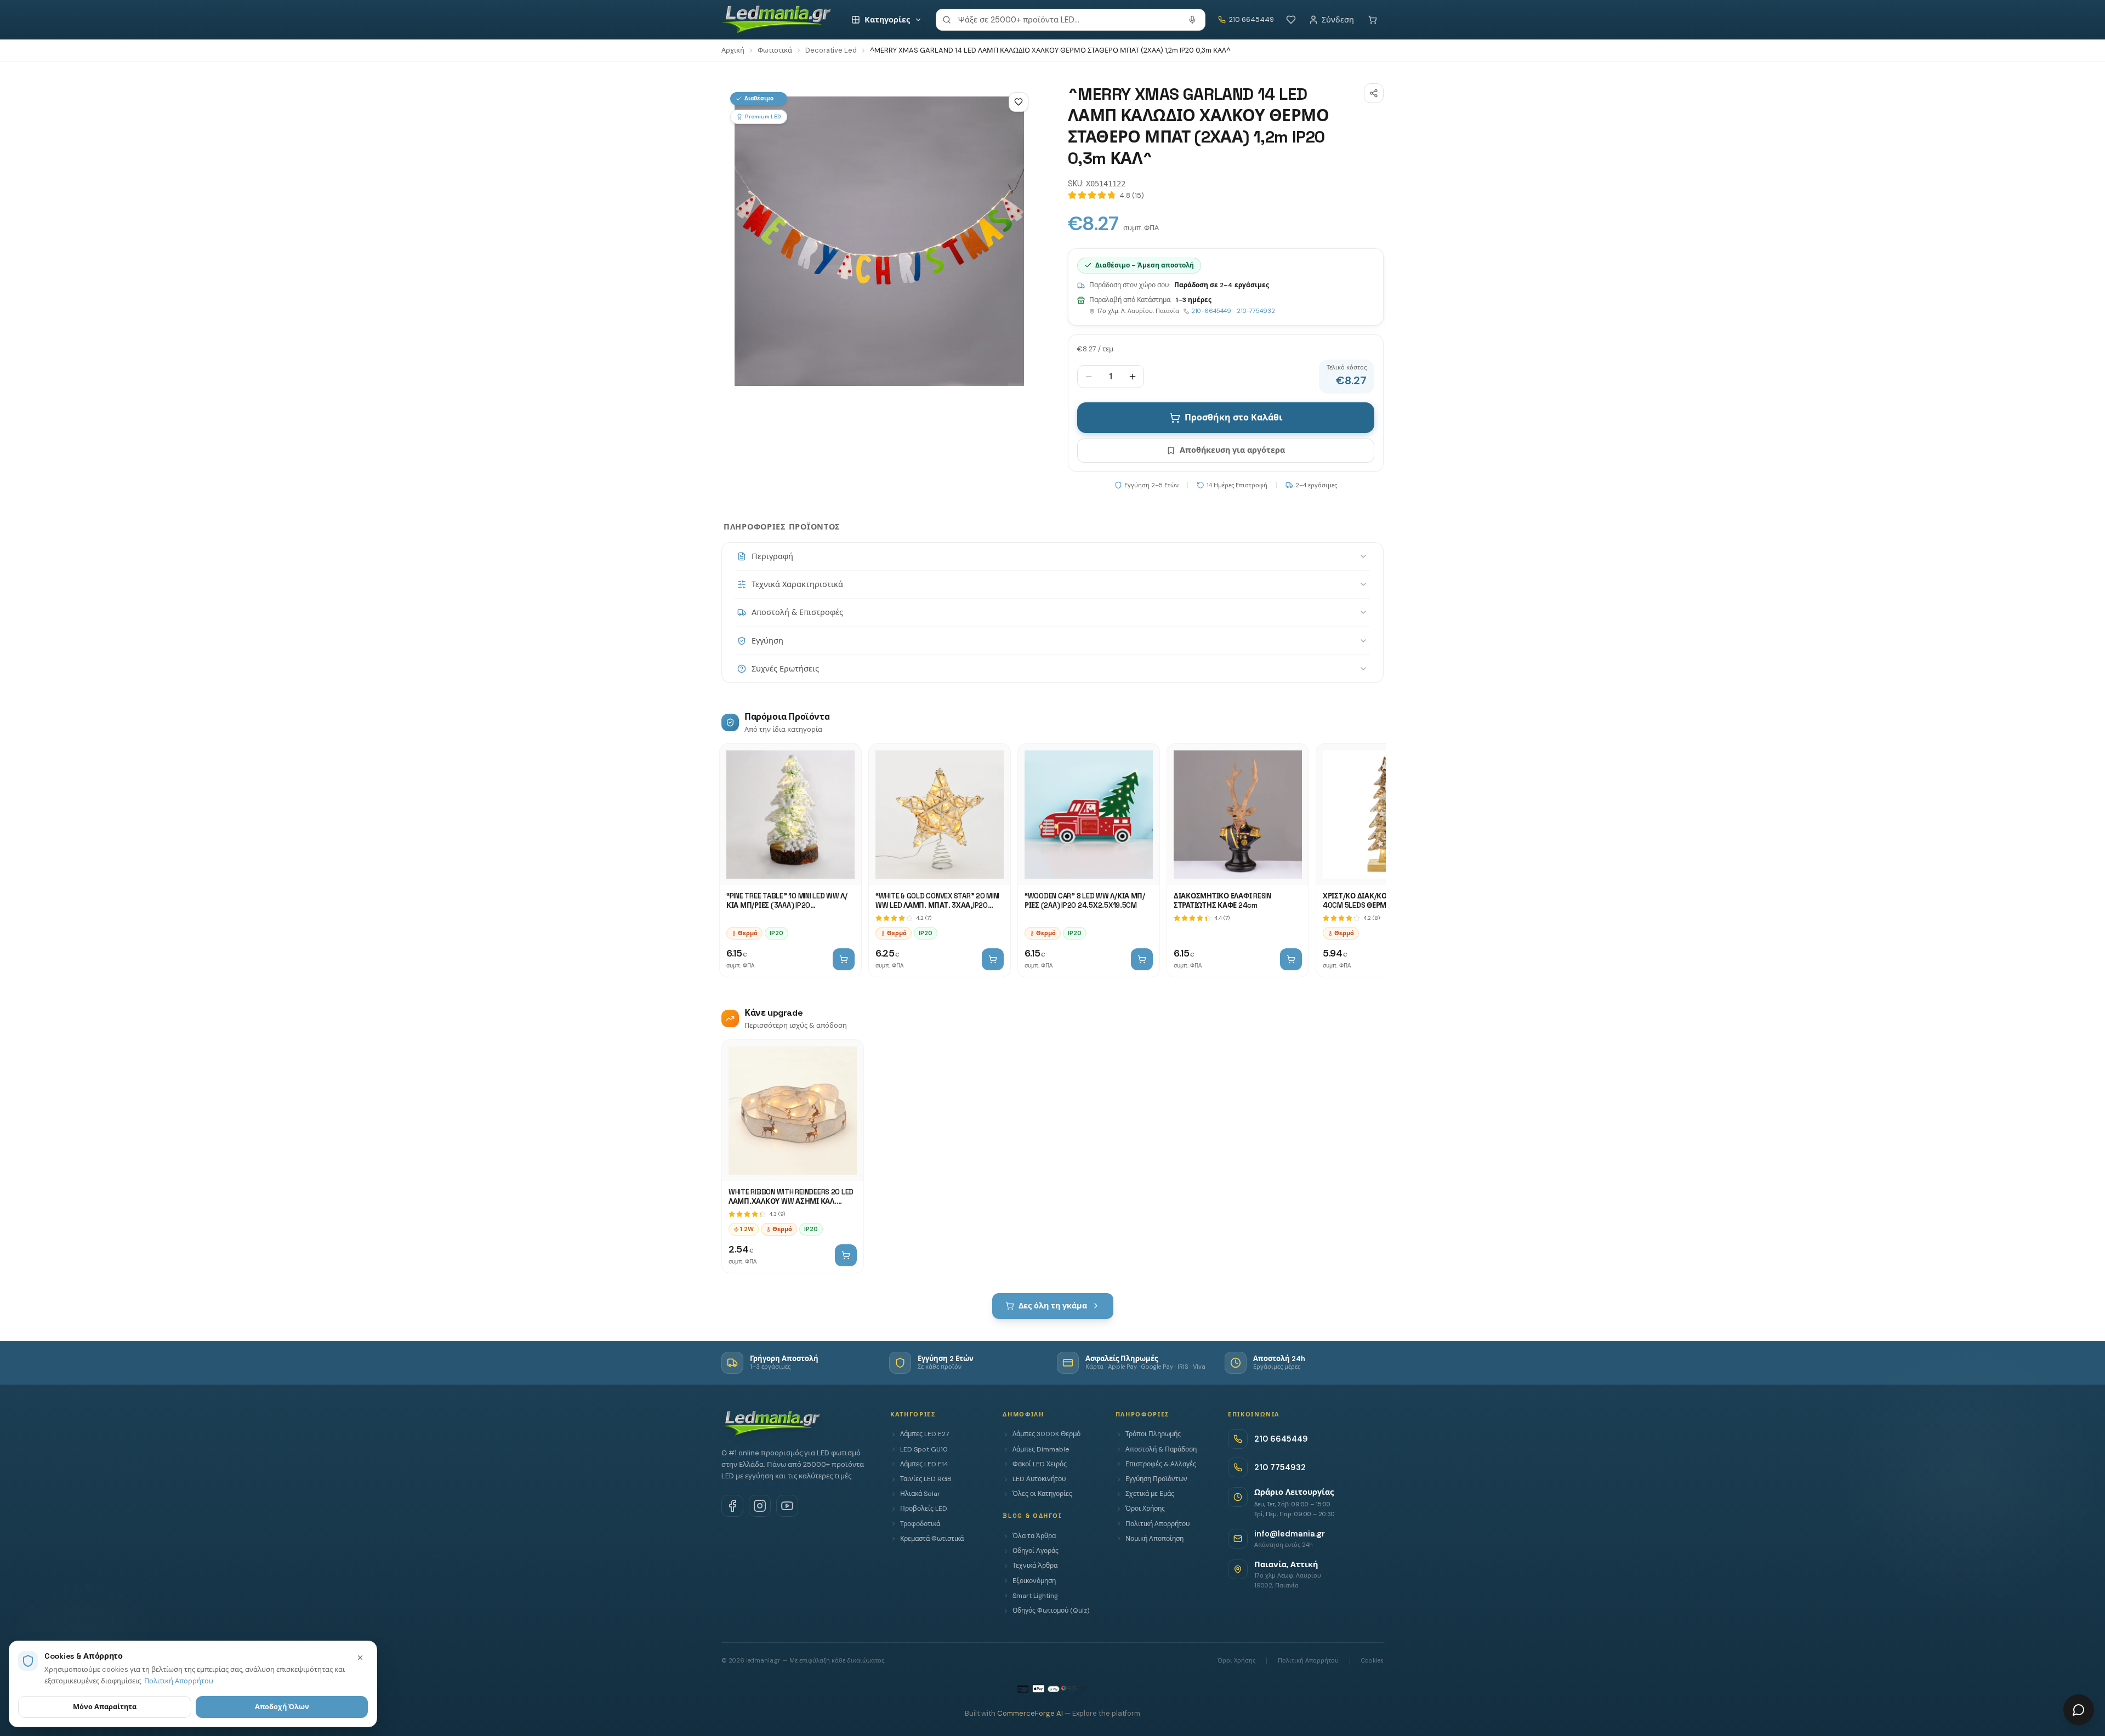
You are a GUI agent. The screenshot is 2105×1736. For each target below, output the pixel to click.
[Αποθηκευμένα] (1291, 20)
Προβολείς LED (924, 1509)
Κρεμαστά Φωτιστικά (932, 1539)
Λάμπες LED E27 (925, 1434)
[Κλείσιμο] (360, 1658)
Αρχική (733, 50)
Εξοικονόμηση (1034, 1581)
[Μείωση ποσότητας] (1089, 377)
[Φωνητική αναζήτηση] (1192, 20)
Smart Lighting (1035, 1596)
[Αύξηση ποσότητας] (1133, 377)
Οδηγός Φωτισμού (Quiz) (1051, 1610)
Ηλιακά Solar (920, 1494)
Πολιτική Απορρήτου (1157, 1524)
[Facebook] (732, 1506)
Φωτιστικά (775, 50)
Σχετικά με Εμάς (1150, 1494)
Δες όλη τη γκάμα (1053, 1306)
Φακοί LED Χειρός (1040, 1464)
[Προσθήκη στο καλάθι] (844, 959)
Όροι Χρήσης (1145, 1509)
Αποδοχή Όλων (282, 1707)
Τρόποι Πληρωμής (1153, 1434)
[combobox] (1071, 20)
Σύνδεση (1338, 20)
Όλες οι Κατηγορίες (1042, 1494)
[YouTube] (787, 1506)
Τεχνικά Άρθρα (1035, 1566)
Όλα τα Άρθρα (1034, 1536)
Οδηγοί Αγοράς (1036, 1551)
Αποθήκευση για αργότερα (1232, 450)
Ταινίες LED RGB (926, 1479)
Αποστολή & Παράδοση (1161, 1449)
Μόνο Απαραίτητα (105, 1707)
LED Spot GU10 (924, 1449)
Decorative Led (831, 50)
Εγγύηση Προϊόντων (1156, 1479)
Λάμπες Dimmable (1041, 1449)
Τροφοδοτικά (920, 1524)
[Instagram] (760, 1506)
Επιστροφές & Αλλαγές (1161, 1464)
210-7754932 (1256, 311)
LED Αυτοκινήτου (1039, 1479)
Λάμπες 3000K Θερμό (1046, 1434)
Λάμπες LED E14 (924, 1464)
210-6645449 (1211, 311)
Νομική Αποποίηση (1154, 1539)
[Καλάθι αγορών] (1373, 20)
